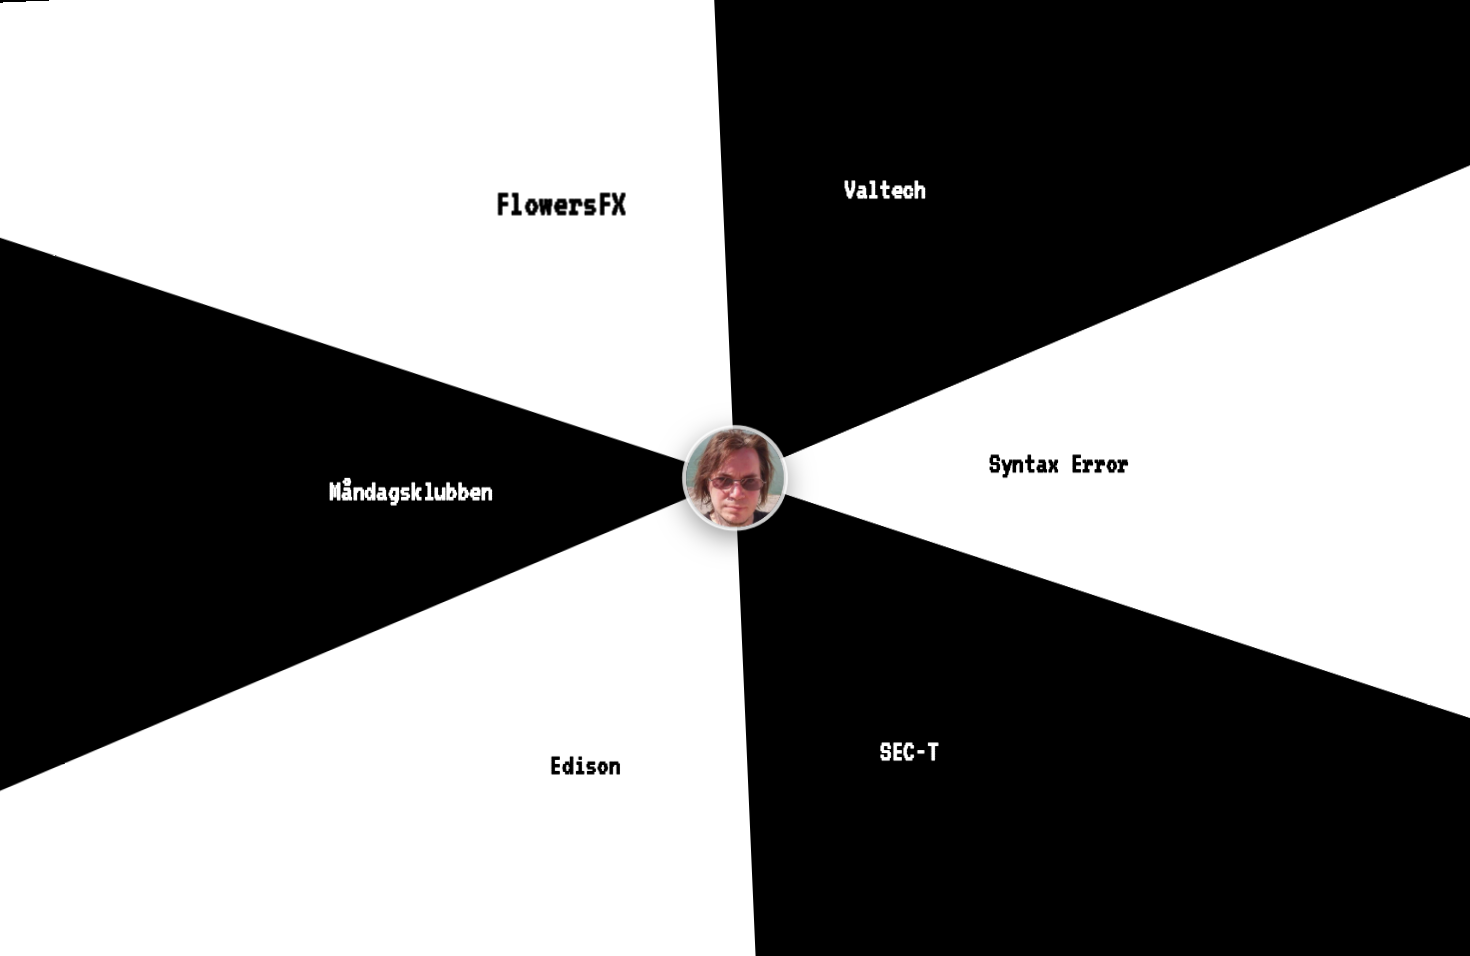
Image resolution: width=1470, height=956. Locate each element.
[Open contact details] (734, 477)
